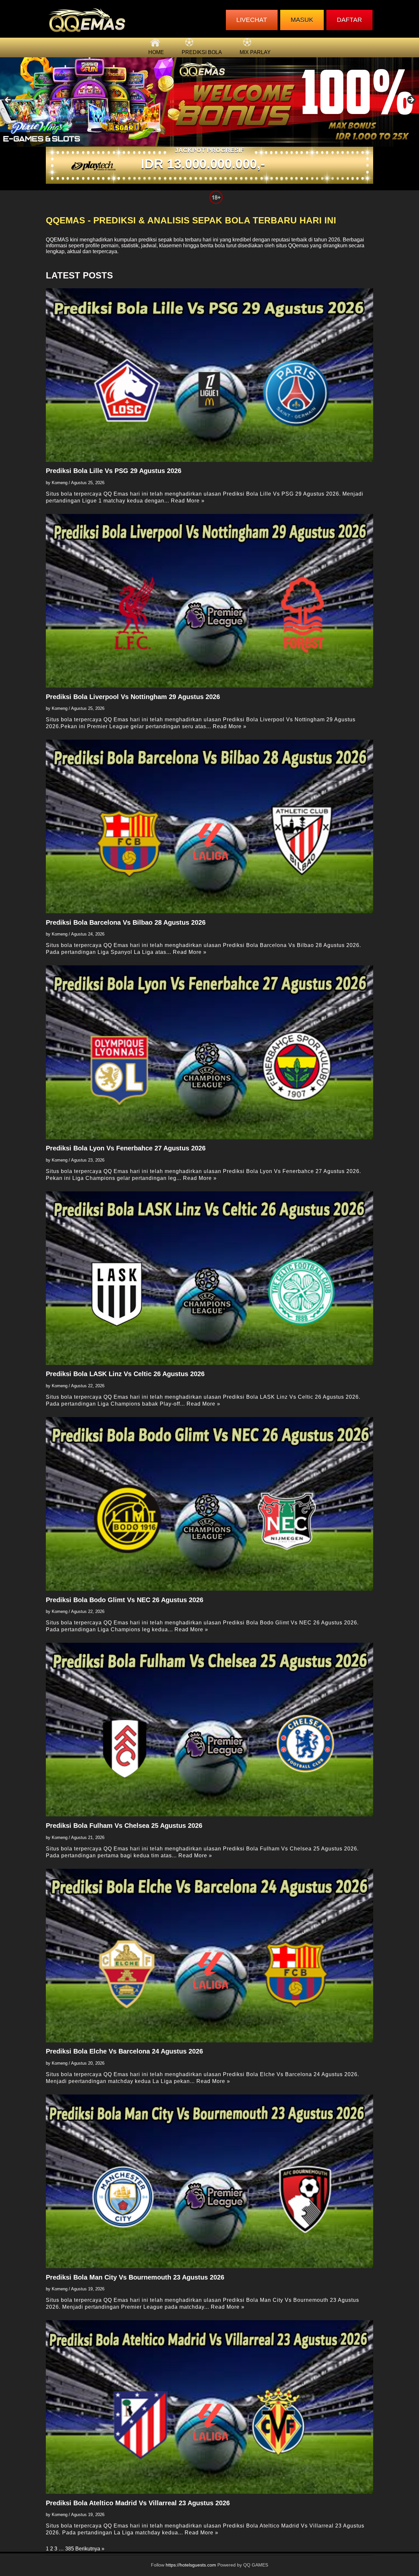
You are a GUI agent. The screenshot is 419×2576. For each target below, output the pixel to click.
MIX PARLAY (255, 52)
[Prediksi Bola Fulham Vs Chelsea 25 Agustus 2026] (209, 1730)
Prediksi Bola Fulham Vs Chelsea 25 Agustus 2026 (124, 1826)
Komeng (60, 483)
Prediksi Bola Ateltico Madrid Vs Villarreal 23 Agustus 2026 (138, 2503)
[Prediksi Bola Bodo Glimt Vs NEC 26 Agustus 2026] (209, 1504)
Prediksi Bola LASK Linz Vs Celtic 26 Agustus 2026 (125, 1374)
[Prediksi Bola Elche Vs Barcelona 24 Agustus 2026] (209, 1956)
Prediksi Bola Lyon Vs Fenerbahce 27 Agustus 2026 (126, 1148)
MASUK (302, 20)
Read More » (188, 501)
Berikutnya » (90, 2549)
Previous (8, 100)
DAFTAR (349, 20)
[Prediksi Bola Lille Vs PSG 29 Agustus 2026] (209, 375)
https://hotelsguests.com (191, 2565)
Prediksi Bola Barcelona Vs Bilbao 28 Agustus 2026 (126, 922)
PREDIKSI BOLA (202, 52)
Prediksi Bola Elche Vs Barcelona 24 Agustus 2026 (124, 2051)
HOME (156, 52)
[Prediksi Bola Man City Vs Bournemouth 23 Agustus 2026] (209, 2181)
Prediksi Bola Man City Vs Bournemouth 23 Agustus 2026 (135, 2277)
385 (70, 2549)
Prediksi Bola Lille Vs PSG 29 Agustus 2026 (114, 471)
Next (411, 100)
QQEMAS (57, 240)
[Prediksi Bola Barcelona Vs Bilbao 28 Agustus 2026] (209, 826)
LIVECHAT (252, 20)
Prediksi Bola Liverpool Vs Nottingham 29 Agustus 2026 (133, 697)
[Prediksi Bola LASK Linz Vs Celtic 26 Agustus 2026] (209, 1278)
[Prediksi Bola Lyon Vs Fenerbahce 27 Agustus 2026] (209, 1052)
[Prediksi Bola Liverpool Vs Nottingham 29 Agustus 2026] (209, 601)
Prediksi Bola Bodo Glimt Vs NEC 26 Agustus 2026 (125, 1600)
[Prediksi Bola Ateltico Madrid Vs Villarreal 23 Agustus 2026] (209, 2407)
